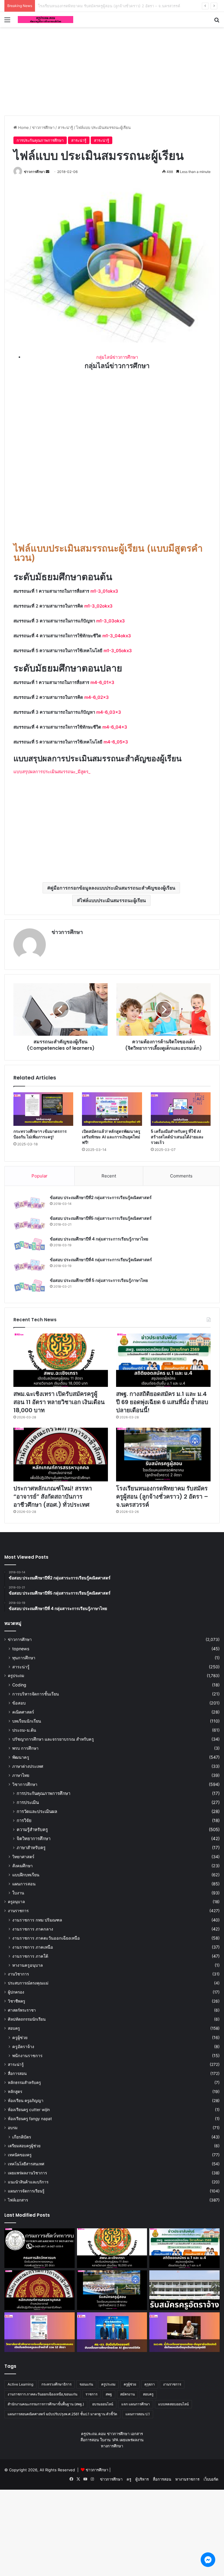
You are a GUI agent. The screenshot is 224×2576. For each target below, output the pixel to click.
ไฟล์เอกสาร (18, 2200)
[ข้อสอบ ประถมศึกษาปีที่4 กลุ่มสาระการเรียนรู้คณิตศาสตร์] (29, 1265)
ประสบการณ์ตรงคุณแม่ (28, 1983)
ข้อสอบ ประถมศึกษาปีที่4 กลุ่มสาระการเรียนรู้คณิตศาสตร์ (101, 1260)
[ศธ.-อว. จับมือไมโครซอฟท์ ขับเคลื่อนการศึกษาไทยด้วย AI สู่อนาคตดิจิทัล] (112, 2332)
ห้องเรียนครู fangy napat (30, 2119)
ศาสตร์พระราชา (22, 2010)
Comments (181, 1176)
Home (23, 127)
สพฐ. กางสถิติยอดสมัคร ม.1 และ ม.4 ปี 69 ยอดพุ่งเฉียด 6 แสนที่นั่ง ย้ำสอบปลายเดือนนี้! (162, 1402)
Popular (40, 1176)
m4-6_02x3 (97, 697)
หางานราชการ (187, 2479)
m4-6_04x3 (115, 727)
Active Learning (20, 2384)
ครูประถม (16, 1676)
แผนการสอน (24, 1884)
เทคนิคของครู (20, 2155)
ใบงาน (18, 1893)
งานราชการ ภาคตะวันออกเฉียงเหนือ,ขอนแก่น (42, 2394)
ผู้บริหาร (142, 2479)
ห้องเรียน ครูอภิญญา (26, 2101)
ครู (129, 2479)
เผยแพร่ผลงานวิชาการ (27, 2173)
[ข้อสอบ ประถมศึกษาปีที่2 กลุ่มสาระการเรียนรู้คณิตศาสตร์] (29, 1203)
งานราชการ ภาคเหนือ (33, 1947)
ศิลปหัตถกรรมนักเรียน (27, 2019)
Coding (19, 1685)
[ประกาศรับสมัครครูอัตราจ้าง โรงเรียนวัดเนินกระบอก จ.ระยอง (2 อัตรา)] (184, 2290)
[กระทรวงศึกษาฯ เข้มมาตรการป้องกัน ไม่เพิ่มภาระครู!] (43, 1109)
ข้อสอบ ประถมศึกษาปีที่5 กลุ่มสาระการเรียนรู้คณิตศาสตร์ (101, 1218)
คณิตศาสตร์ (23, 1712)
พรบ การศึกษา (25, 1748)
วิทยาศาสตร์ (23, 1857)
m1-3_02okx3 (98, 606)
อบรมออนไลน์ (103, 2404)
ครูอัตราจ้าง (23, 2046)
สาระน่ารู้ (65, 127)
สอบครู (14, 2028)
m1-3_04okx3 (117, 636)
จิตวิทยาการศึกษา (34, 1839)
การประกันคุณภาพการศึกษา (40, 140)
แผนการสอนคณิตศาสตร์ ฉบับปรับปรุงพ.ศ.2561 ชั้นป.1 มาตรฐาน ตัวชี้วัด (62, 2414)
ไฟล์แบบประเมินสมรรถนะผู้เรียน (113, 900)
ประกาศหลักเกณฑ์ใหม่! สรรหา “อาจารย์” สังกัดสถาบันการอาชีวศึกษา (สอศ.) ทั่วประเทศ (53, 1497)
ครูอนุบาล (16, 1902)
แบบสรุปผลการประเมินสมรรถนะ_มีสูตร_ (52, 772)
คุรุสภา (150, 2384)
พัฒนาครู (21, 1757)
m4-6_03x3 (109, 712)
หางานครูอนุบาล (28, 1965)
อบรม (13, 2128)
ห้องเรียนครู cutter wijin (29, 2110)
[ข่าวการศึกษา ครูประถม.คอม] (45, 20)
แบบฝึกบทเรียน (26, 1875)
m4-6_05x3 (116, 742)
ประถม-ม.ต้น (24, 1730)
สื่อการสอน (17, 2073)
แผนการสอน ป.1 (138, 2414)
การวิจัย (24, 1820)
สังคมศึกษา (22, 1866)
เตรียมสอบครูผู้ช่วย (24, 2146)
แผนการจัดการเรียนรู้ (26, 2191)
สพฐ (109, 2394)
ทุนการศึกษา (24, 1658)
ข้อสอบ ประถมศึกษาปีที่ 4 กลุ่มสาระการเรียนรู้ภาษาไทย (99, 1239)
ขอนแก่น (86, 2384)
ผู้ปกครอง (16, 1992)
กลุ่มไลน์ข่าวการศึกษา (117, 357)
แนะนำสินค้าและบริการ (28, 2182)
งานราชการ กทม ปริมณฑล (37, 1920)
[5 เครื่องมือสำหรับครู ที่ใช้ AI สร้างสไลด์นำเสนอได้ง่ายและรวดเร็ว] (181, 1109)
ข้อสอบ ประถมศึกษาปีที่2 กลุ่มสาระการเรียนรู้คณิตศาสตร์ (101, 1198)
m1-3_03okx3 (111, 621)
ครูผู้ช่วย (20, 2037)
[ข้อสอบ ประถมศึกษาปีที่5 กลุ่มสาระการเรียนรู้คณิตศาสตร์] (29, 1224)
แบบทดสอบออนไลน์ (173, 2404)
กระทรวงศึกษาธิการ (56, 2384)
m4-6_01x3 (102, 682)
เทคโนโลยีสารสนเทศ (26, 2164)
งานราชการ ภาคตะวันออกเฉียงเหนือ (46, 1938)
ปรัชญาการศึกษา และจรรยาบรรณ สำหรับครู (53, 1739)
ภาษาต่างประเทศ (28, 1766)
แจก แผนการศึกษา (136, 2404)
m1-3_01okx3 (104, 591)
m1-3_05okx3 (118, 651)
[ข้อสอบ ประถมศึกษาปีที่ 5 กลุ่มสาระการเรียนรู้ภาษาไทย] (29, 1286)
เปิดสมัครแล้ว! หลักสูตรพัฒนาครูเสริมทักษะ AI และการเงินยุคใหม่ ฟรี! (111, 1137)
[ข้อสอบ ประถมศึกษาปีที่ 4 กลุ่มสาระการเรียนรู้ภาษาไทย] (29, 1244)
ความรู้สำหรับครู (32, 1829)
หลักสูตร (15, 2092)
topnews (21, 1649)
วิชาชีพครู (16, 2001)
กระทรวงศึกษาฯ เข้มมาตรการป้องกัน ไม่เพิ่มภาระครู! (40, 1134)
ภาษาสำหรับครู (31, 1848)
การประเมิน (28, 1802)
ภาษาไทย (21, 1775)
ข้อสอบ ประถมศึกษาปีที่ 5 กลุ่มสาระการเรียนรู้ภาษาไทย (99, 1280)
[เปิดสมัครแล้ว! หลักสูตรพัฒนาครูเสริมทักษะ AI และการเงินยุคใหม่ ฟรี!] (112, 1109)
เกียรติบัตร (22, 2137)
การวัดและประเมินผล (37, 1811)
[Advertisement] (112, 70)
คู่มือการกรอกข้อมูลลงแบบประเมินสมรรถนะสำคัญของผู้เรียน (113, 888)
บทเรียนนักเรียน (27, 1721)
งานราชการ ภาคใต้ (30, 1956)
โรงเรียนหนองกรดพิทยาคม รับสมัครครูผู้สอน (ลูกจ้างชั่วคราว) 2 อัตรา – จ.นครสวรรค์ (162, 1497)
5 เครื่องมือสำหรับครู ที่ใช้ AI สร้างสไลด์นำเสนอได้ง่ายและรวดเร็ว (177, 1137)
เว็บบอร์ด (211, 2479)
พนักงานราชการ (27, 2056)
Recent (109, 1176)
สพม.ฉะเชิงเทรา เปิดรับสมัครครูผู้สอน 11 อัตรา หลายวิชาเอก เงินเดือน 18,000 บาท (59, 1402)
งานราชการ (18, 1911)
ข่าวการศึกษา (43, 127)
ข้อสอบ (19, 1703)
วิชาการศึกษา (25, 1784)
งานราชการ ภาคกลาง (33, 1929)
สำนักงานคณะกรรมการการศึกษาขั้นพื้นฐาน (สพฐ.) (46, 2404)
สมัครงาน (127, 2394)
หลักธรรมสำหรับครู (24, 2082)
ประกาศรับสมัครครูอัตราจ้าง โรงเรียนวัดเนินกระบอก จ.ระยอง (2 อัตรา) (97, 6)
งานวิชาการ (18, 1974)
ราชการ (91, 2394)
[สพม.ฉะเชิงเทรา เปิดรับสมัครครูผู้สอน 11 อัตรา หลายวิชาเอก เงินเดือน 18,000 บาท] (61, 1360)
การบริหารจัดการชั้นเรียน (36, 1694)
